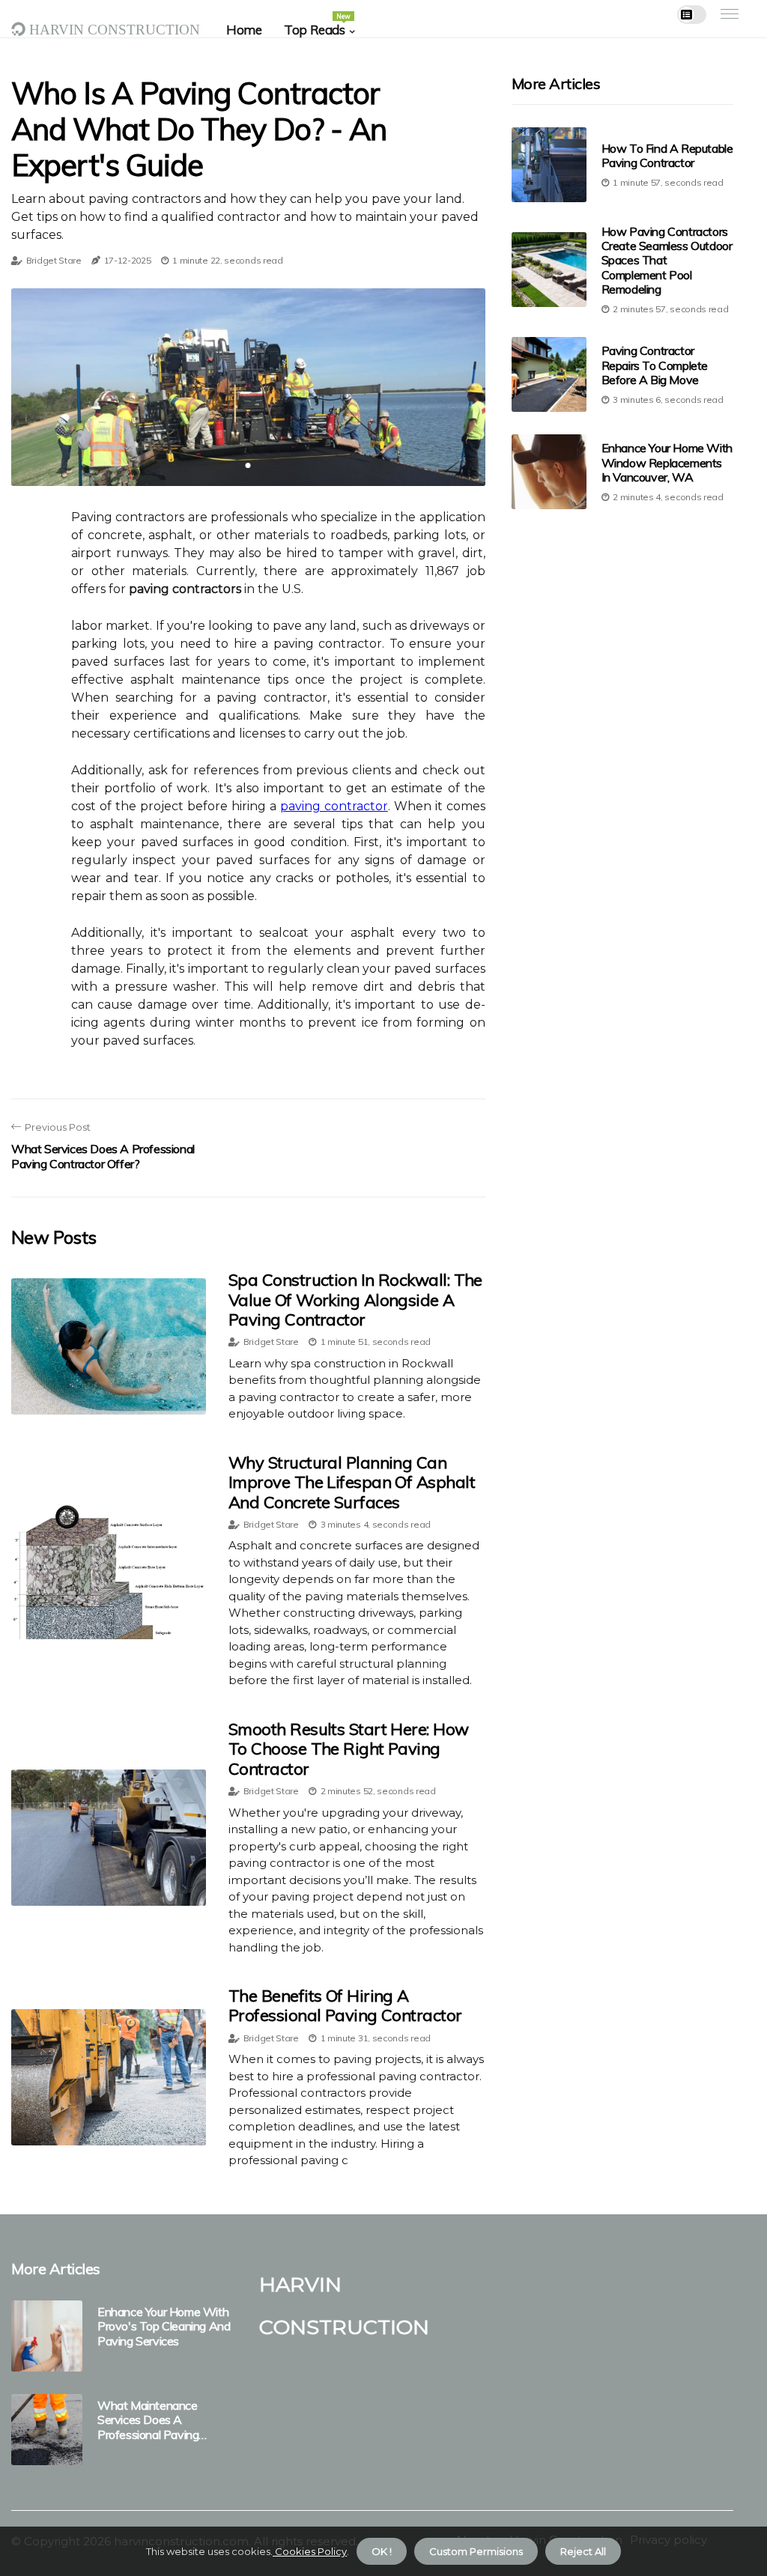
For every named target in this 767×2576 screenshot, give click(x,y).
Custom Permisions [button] (476, 2551)
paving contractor (334, 806)
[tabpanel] (248, 387)
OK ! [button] (382, 2551)
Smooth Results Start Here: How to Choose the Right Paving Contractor (349, 1749)
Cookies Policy (310, 2551)
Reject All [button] (583, 2551)
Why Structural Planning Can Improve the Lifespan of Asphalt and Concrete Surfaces (352, 1482)
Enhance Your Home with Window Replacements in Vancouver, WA (667, 462)
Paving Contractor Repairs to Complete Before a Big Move (655, 365)
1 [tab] (248, 465)
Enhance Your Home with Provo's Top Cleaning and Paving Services (164, 2326)
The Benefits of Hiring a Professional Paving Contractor (345, 2005)
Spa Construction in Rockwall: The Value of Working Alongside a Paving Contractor (355, 1300)
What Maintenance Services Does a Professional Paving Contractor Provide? (148, 2420)
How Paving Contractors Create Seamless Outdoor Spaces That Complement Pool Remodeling (667, 260)
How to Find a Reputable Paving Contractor (667, 155)
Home (244, 30)
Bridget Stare (54, 260)
